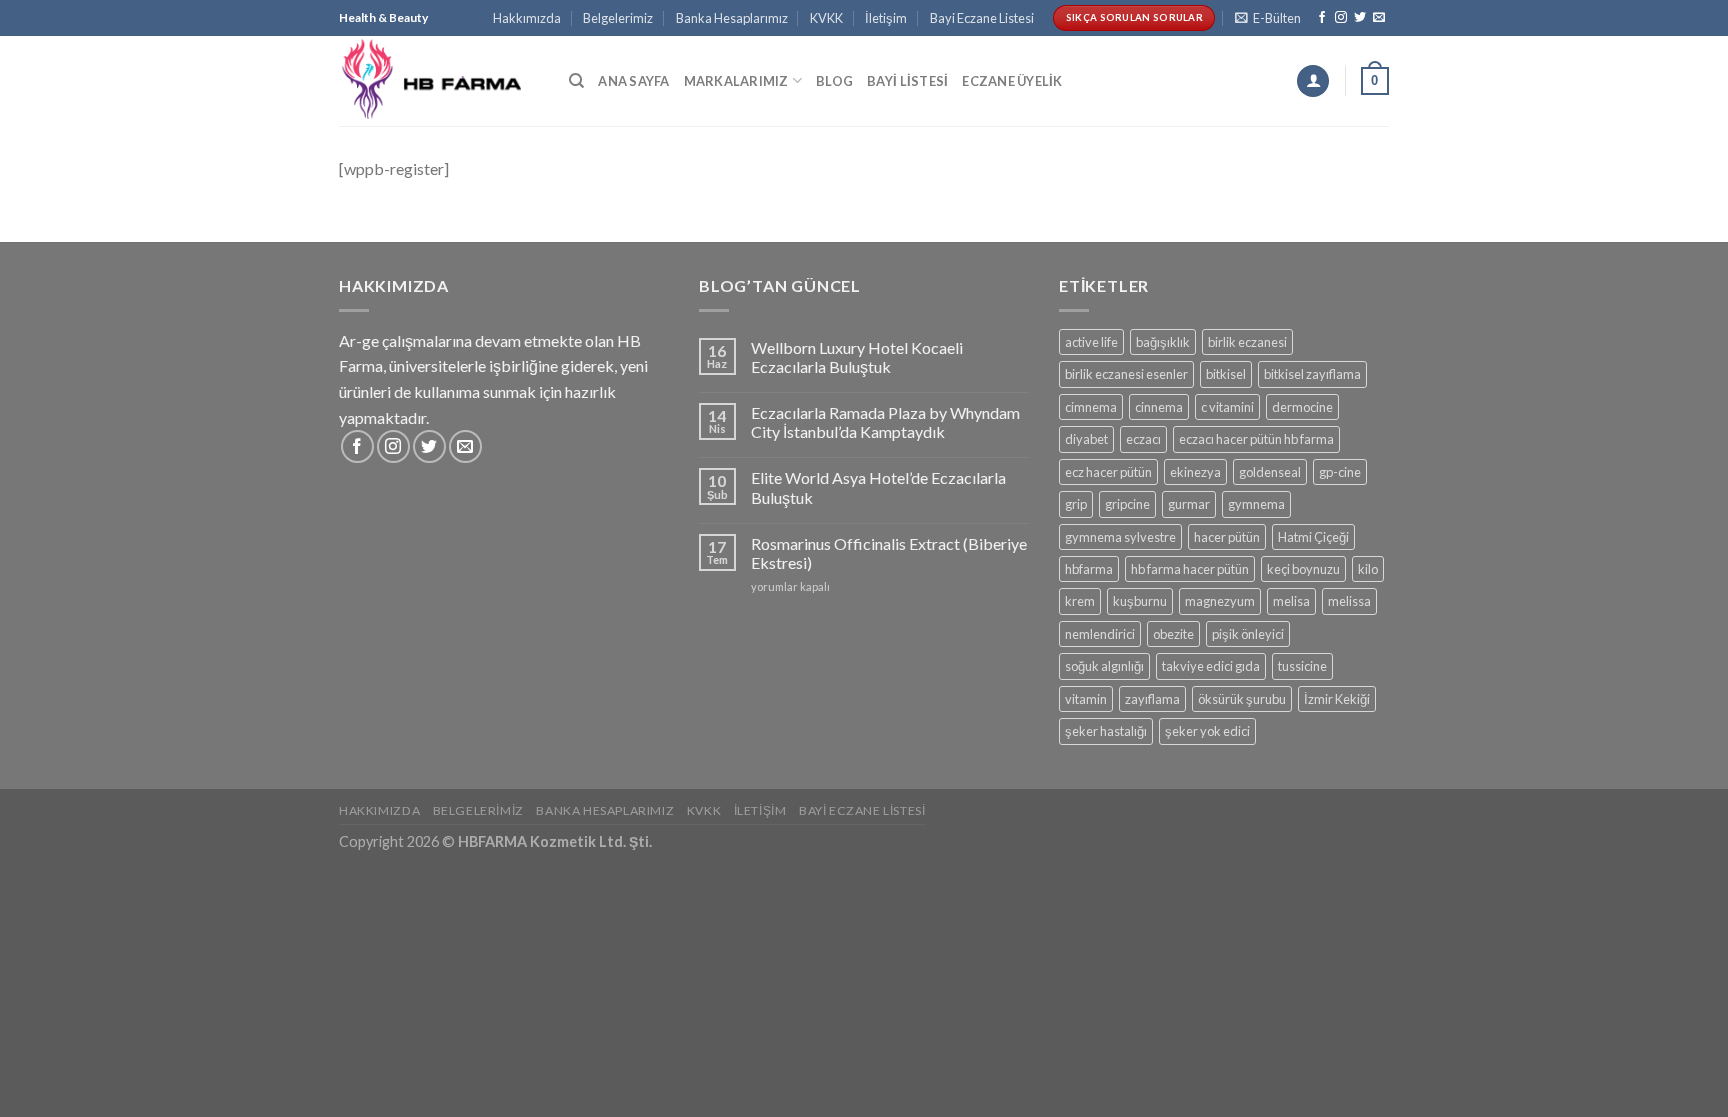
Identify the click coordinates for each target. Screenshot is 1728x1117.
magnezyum (1220, 601)
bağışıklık (1163, 342)
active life (1091, 342)
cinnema (1159, 407)
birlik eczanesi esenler (1126, 374)
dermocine (1302, 407)
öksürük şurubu (1242, 699)
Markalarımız (736, 81)
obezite (1173, 634)
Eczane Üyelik (1012, 81)
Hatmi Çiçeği (1313, 537)
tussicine (1302, 666)
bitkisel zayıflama (1312, 374)
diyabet (1086, 439)
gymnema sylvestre (1120, 537)
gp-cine (1340, 472)
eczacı (1143, 439)
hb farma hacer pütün (1190, 569)
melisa (1291, 601)
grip (1076, 504)
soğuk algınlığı (1104, 666)
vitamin (1086, 699)
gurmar (1189, 504)
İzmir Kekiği (1337, 699)
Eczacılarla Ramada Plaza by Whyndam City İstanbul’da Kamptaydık (885, 422)
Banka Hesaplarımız (732, 18)
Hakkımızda (527, 18)
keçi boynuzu (1303, 569)
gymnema (1256, 504)
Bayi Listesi (907, 81)
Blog (834, 81)
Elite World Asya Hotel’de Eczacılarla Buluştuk (878, 487)
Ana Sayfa (633, 81)
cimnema (1091, 407)
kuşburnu (1140, 601)
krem (1080, 601)
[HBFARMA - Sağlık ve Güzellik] (439, 80)
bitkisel (1226, 374)
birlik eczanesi (1247, 342)
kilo (1368, 569)
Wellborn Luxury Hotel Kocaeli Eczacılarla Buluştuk (857, 357)
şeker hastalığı (1106, 731)
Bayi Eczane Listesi (982, 18)
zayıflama (1152, 699)
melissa (1349, 601)
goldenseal (1270, 472)
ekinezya (1195, 472)
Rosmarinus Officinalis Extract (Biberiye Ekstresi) (889, 553)
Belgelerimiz (618, 18)
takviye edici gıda (1211, 666)
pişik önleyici (1248, 634)
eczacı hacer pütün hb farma (1256, 439)
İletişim (886, 18)
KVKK (826, 18)
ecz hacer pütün (1108, 472)
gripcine (1127, 504)
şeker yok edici (1207, 731)
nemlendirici (1100, 634)
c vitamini (1227, 407)
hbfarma (1089, 569)
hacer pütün (1227, 537)
